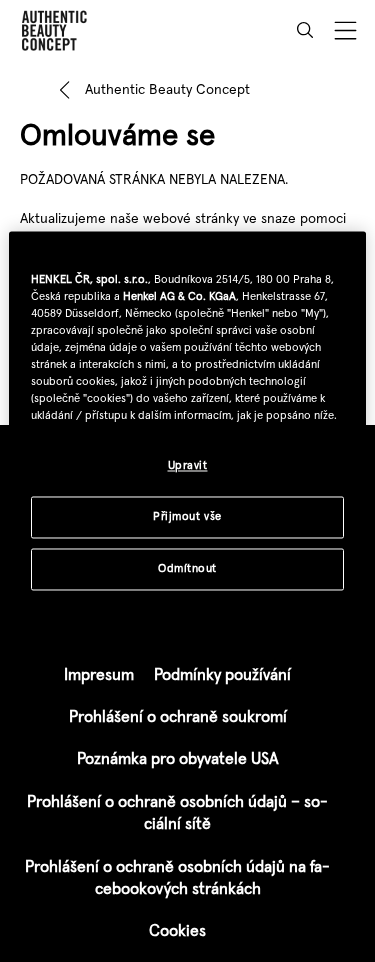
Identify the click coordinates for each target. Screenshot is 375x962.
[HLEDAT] (305, 30)
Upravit (188, 465)
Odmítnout (187, 568)
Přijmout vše (187, 516)
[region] (187, 423)
